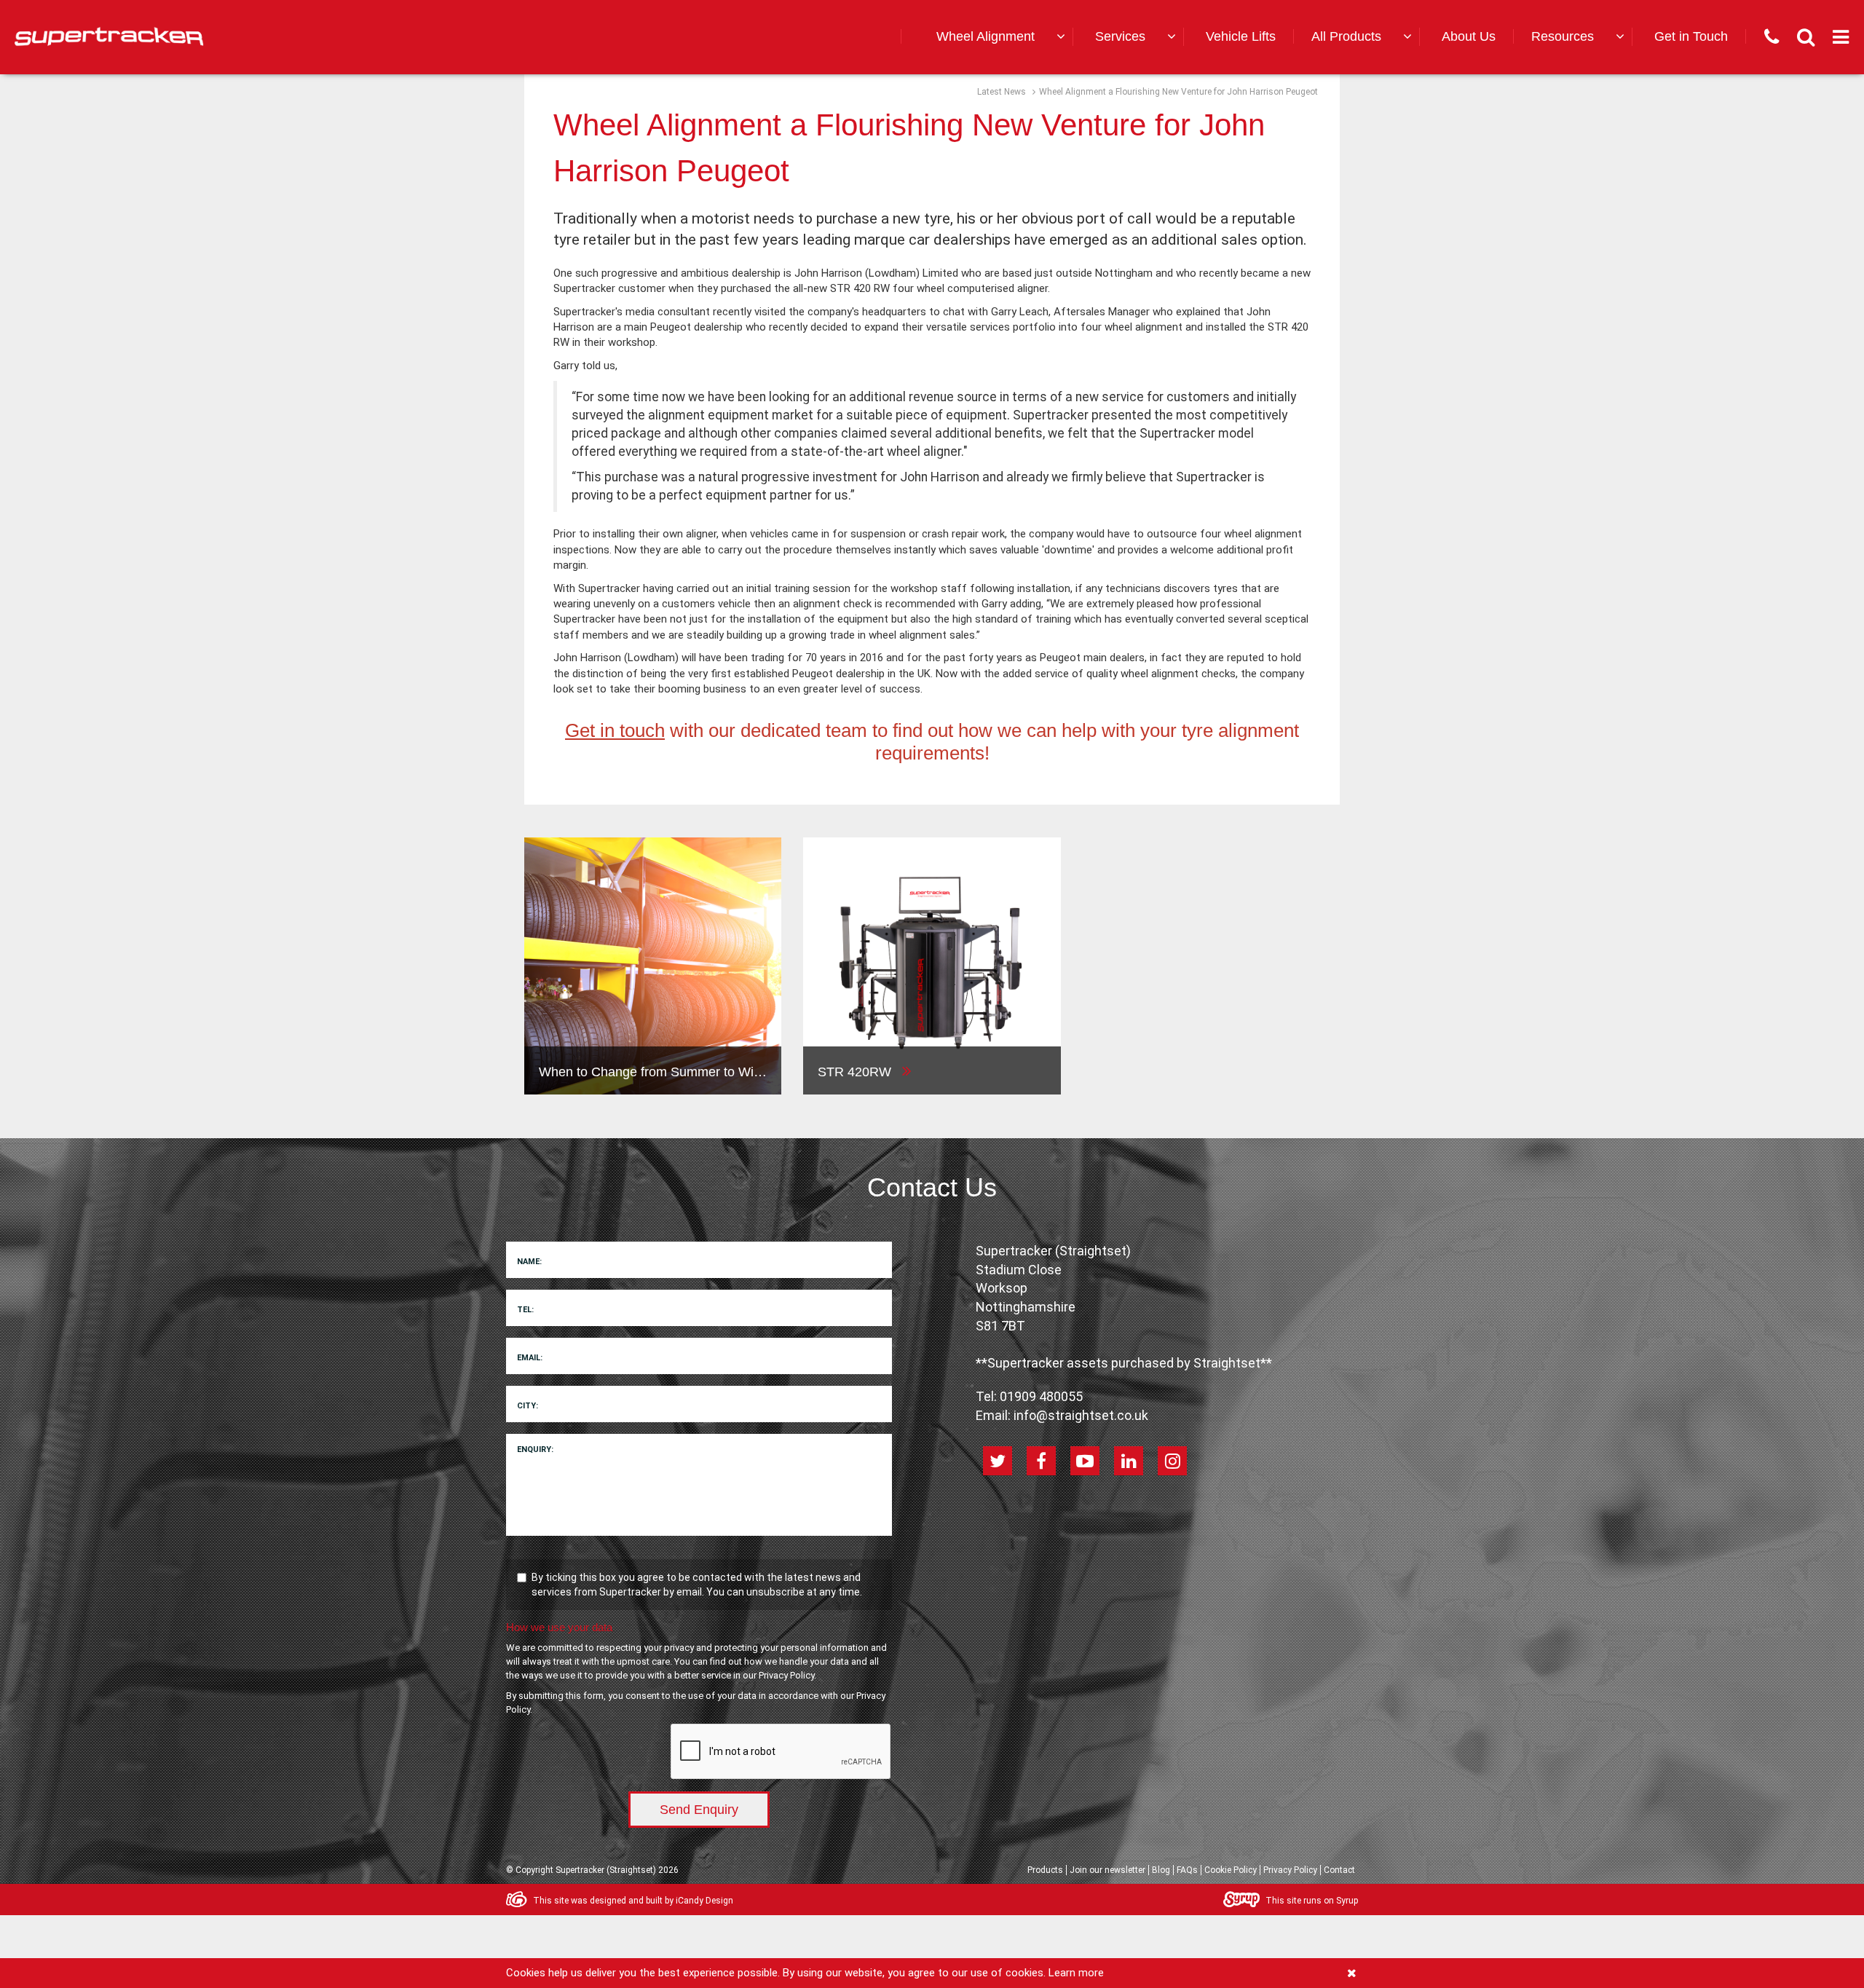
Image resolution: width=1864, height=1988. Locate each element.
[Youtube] (1085, 1461)
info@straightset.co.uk (1081, 1415)
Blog (1161, 1870)
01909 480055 (1041, 1396)
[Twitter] (998, 1461)
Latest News (1002, 92)
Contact (1339, 1870)
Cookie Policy (1231, 1870)
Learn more (1076, 1973)
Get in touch (615, 730)
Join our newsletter (1107, 1870)
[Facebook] (1041, 1461)
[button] (998, 37)
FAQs (1187, 1870)
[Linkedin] (1129, 1461)
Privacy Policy (786, 1675)
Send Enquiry (699, 1810)
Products (1045, 1870)
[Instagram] (1172, 1461)
